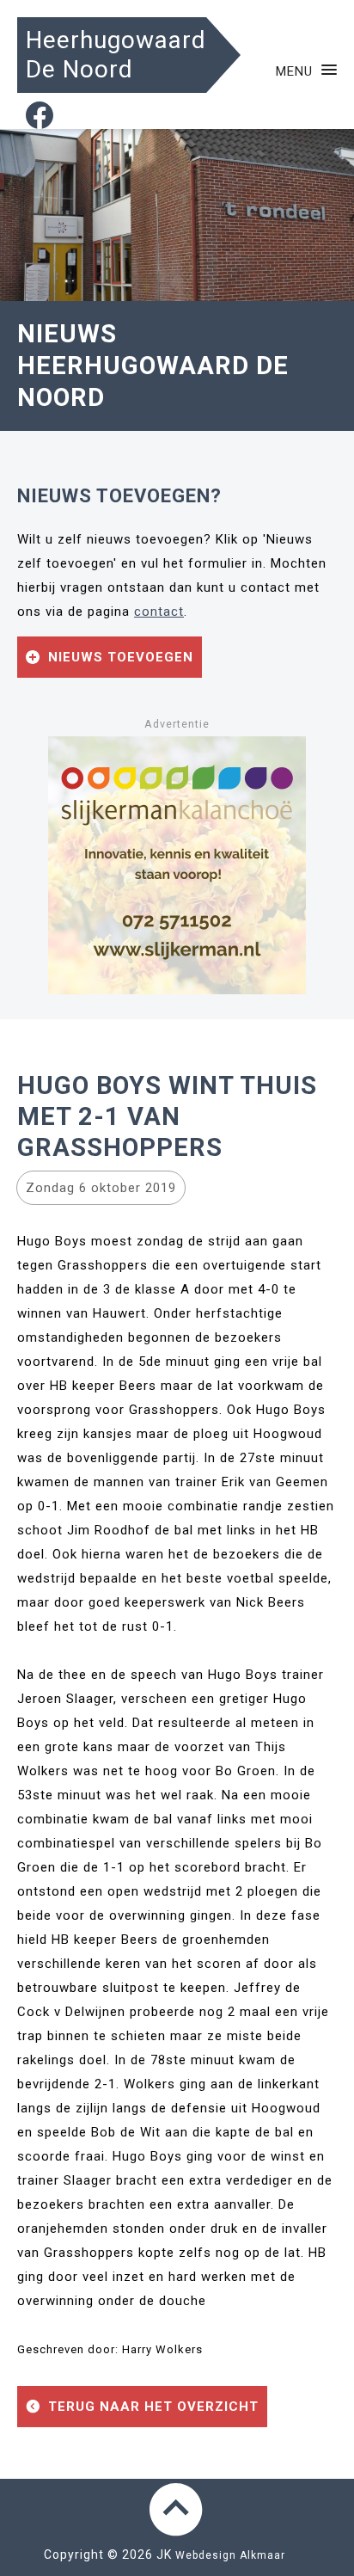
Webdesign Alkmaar (230, 2555)
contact (159, 612)
